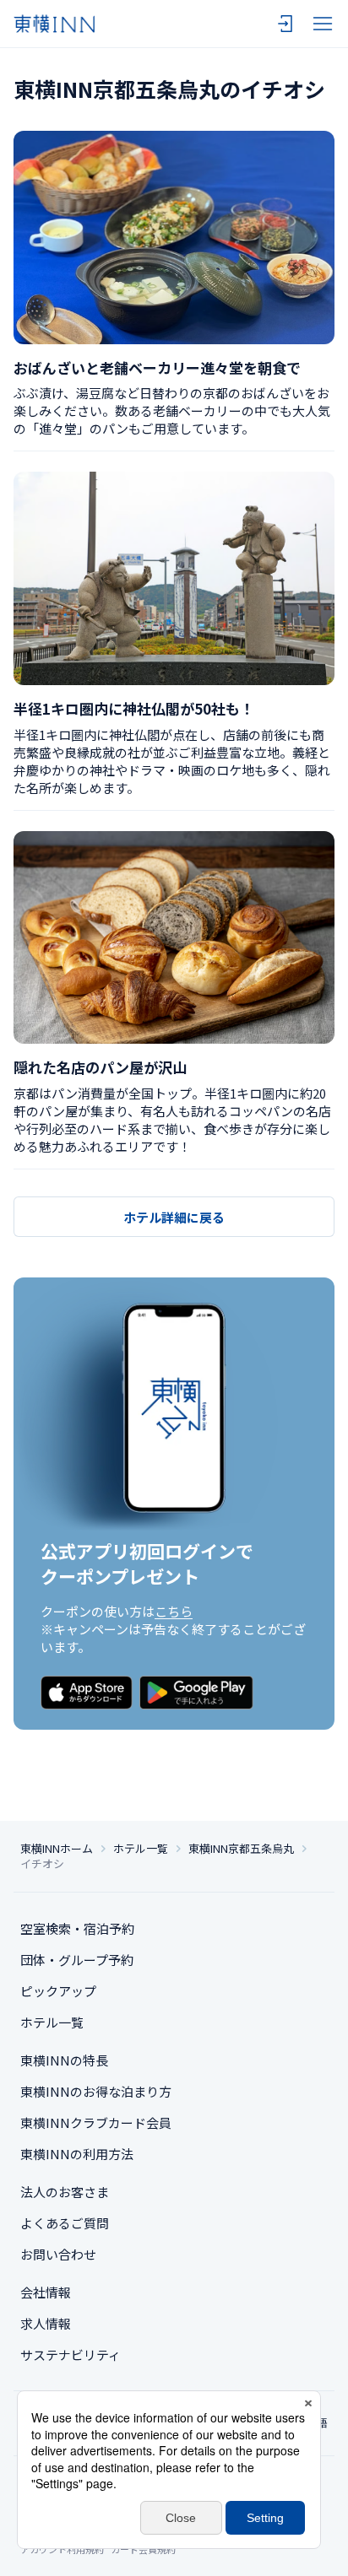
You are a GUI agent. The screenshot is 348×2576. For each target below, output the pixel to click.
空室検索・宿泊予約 (77, 1928)
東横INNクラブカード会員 (96, 2122)
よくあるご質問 (65, 2223)
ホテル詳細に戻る (174, 1217)
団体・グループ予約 (77, 1960)
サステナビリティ (71, 2355)
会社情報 (46, 2292)
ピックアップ (58, 1991)
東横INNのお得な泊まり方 (96, 2091)
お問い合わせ (58, 2254)
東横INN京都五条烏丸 (241, 1849)
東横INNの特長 (64, 2060)
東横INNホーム (57, 1849)
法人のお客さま (65, 2192)
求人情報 (46, 2323)
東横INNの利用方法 (77, 2154)
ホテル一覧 (141, 1849)
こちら (174, 1611)
